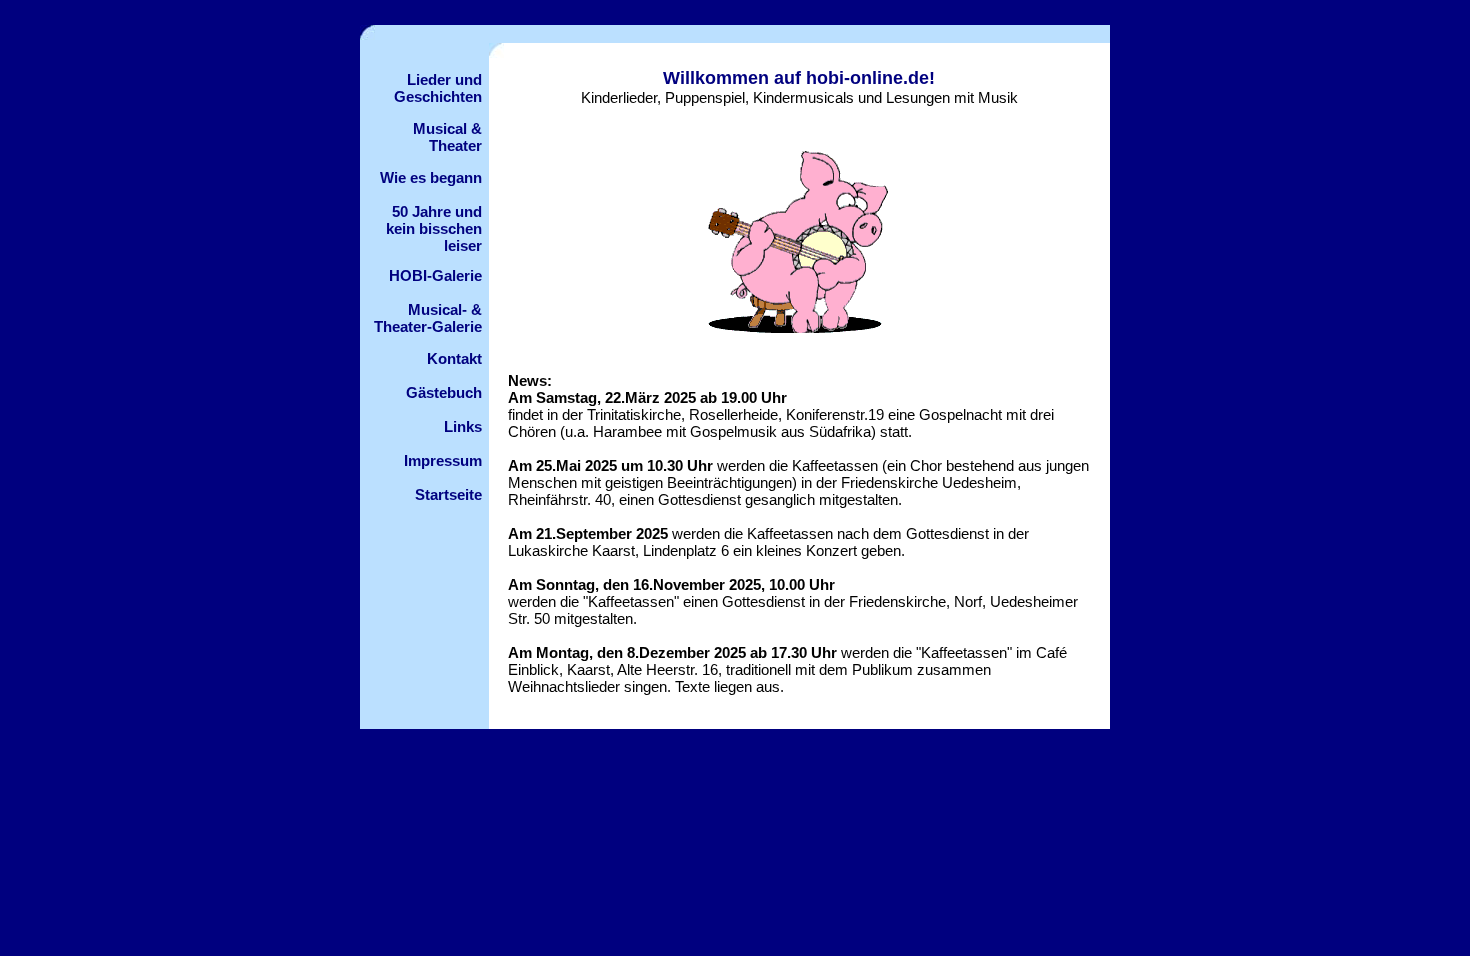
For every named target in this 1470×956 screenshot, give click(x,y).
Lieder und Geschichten (438, 88)
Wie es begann (431, 177)
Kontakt (454, 358)
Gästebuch (444, 392)
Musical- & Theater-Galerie (428, 318)
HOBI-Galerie (435, 275)
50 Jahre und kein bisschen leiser (434, 228)
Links (463, 426)
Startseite (448, 494)
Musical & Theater (447, 137)
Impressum (443, 460)
